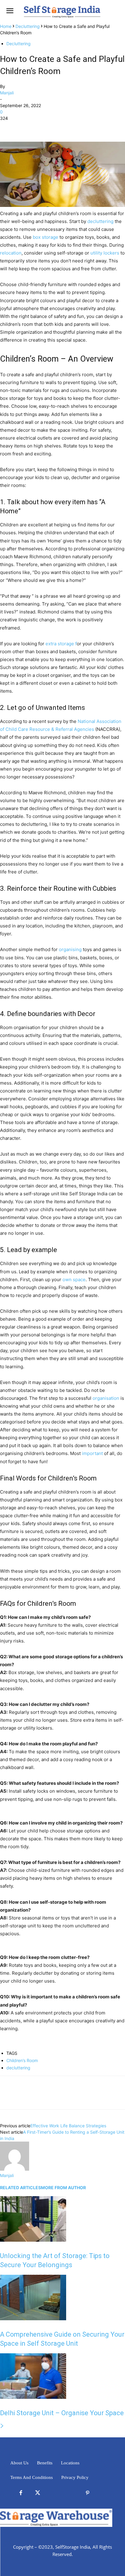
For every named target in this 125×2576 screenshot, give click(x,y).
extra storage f (61, 644)
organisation (106, 1398)
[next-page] (2, 2426)
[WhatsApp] (48, 127)
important (92, 1453)
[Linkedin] (54, 2493)
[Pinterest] (34, 127)
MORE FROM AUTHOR (63, 2188)
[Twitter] (20, 127)
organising (70, 949)
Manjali (7, 93)
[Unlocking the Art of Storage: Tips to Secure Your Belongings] (33, 2240)
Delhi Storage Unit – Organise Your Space (62, 2413)
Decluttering (28, 26)
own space (74, 1280)
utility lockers (105, 253)
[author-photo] (15, 2169)
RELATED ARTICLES (20, 2188)
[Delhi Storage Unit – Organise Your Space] (33, 2397)
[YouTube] (104, 2493)
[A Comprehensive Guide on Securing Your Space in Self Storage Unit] (33, 2319)
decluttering (100, 221)
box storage (46, 237)
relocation (11, 253)
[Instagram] (71, 2493)
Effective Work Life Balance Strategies (68, 2126)
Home (6, 26)
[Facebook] (6, 127)
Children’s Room (22, 2060)
